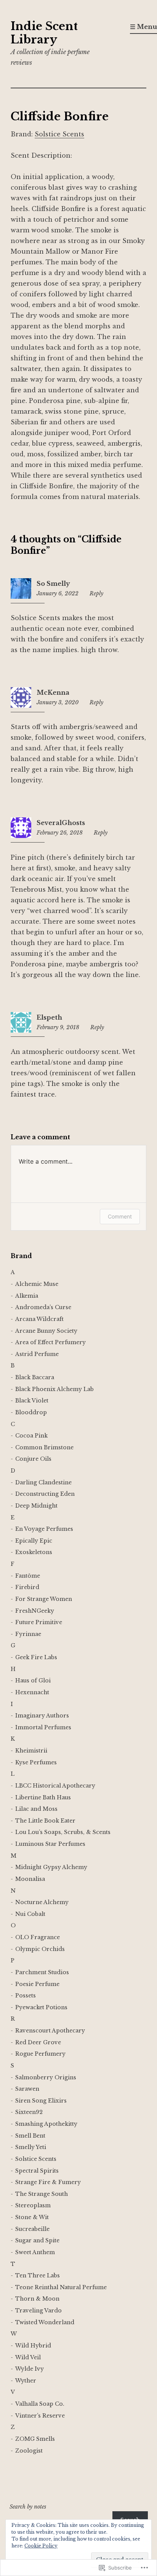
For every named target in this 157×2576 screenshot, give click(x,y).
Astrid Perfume (37, 1354)
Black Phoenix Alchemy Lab (54, 1389)
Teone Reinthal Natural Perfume (61, 2287)
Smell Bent (30, 2136)
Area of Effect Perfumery (50, 1342)
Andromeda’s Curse (43, 1307)
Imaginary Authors (42, 1716)
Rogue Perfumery (40, 2054)
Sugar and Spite (37, 2240)
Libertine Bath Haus (43, 1797)
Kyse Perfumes (36, 1762)
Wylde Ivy (30, 2369)
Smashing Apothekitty (46, 2124)
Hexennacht (32, 1692)
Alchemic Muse (37, 1284)
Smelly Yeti (31, 2147)
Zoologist (29, 2451)
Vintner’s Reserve (40, 2416)
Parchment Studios (42, 1972)
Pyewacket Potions (41, 2007)
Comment (120, 1216)
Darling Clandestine (43, 1482)
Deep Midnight (36, 1506)
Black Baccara (35, 1377)
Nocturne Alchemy (42, 1902)
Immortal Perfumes (43, 1727)
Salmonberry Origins (46, 2077)
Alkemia (27, 1296)
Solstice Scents (59, 134)
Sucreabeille (32, 2229)
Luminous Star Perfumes (50, 1844)
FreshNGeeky (35, 1611)
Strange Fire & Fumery (48, 2182)
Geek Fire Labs (36, 1657)
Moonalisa (30, 1879)
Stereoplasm (33, 2205)
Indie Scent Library (44, 33)
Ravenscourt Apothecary (50, 2031)
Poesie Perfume (37, 1984)
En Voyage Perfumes (44, 1529)
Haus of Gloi (33, 1681)
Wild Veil (28, 2357)
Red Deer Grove (38, 2042)
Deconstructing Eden (45, 1494)
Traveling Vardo (38, 2311)
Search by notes (28, 2507)
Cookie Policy (41, 2546)
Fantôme (28, 1576)
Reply (96, 593)
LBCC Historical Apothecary (55, 1786)
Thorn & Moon (37, 2299)
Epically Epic (34, 1541)
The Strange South (42, 2194)
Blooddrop (31, 1412)
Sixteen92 (29, 2112)
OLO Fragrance (38, 1937)
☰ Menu (143, 27)
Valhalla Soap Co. (40, 2404)
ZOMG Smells (35, 2439)
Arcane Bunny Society (46, 1331)
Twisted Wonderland (45, 2322)
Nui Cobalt (30, 1914)
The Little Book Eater (45, 1821)
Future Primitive (39, 1622)
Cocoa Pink (31, 1436)
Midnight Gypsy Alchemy (51, 1867)
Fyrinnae (28, 1634)
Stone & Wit (32, 2217)
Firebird (27, 1587)
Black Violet (32, 1401)
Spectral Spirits (37, 2171)
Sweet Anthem (35, 2252)
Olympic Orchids (40, 1949)
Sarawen (27, 2089)
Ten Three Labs (38, 2275)
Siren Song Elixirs (41, 2101)
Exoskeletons (34, 1552)
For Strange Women (44, 1599)
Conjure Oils (33, 1459)
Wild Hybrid (33, 2346)
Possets (26, 1996)
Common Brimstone (44, 1447)
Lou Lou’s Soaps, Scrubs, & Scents (63, 1832)
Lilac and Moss (36, 1809)
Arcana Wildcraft (39, 1319)
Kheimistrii (31, 1751)
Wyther (26, 2381)
